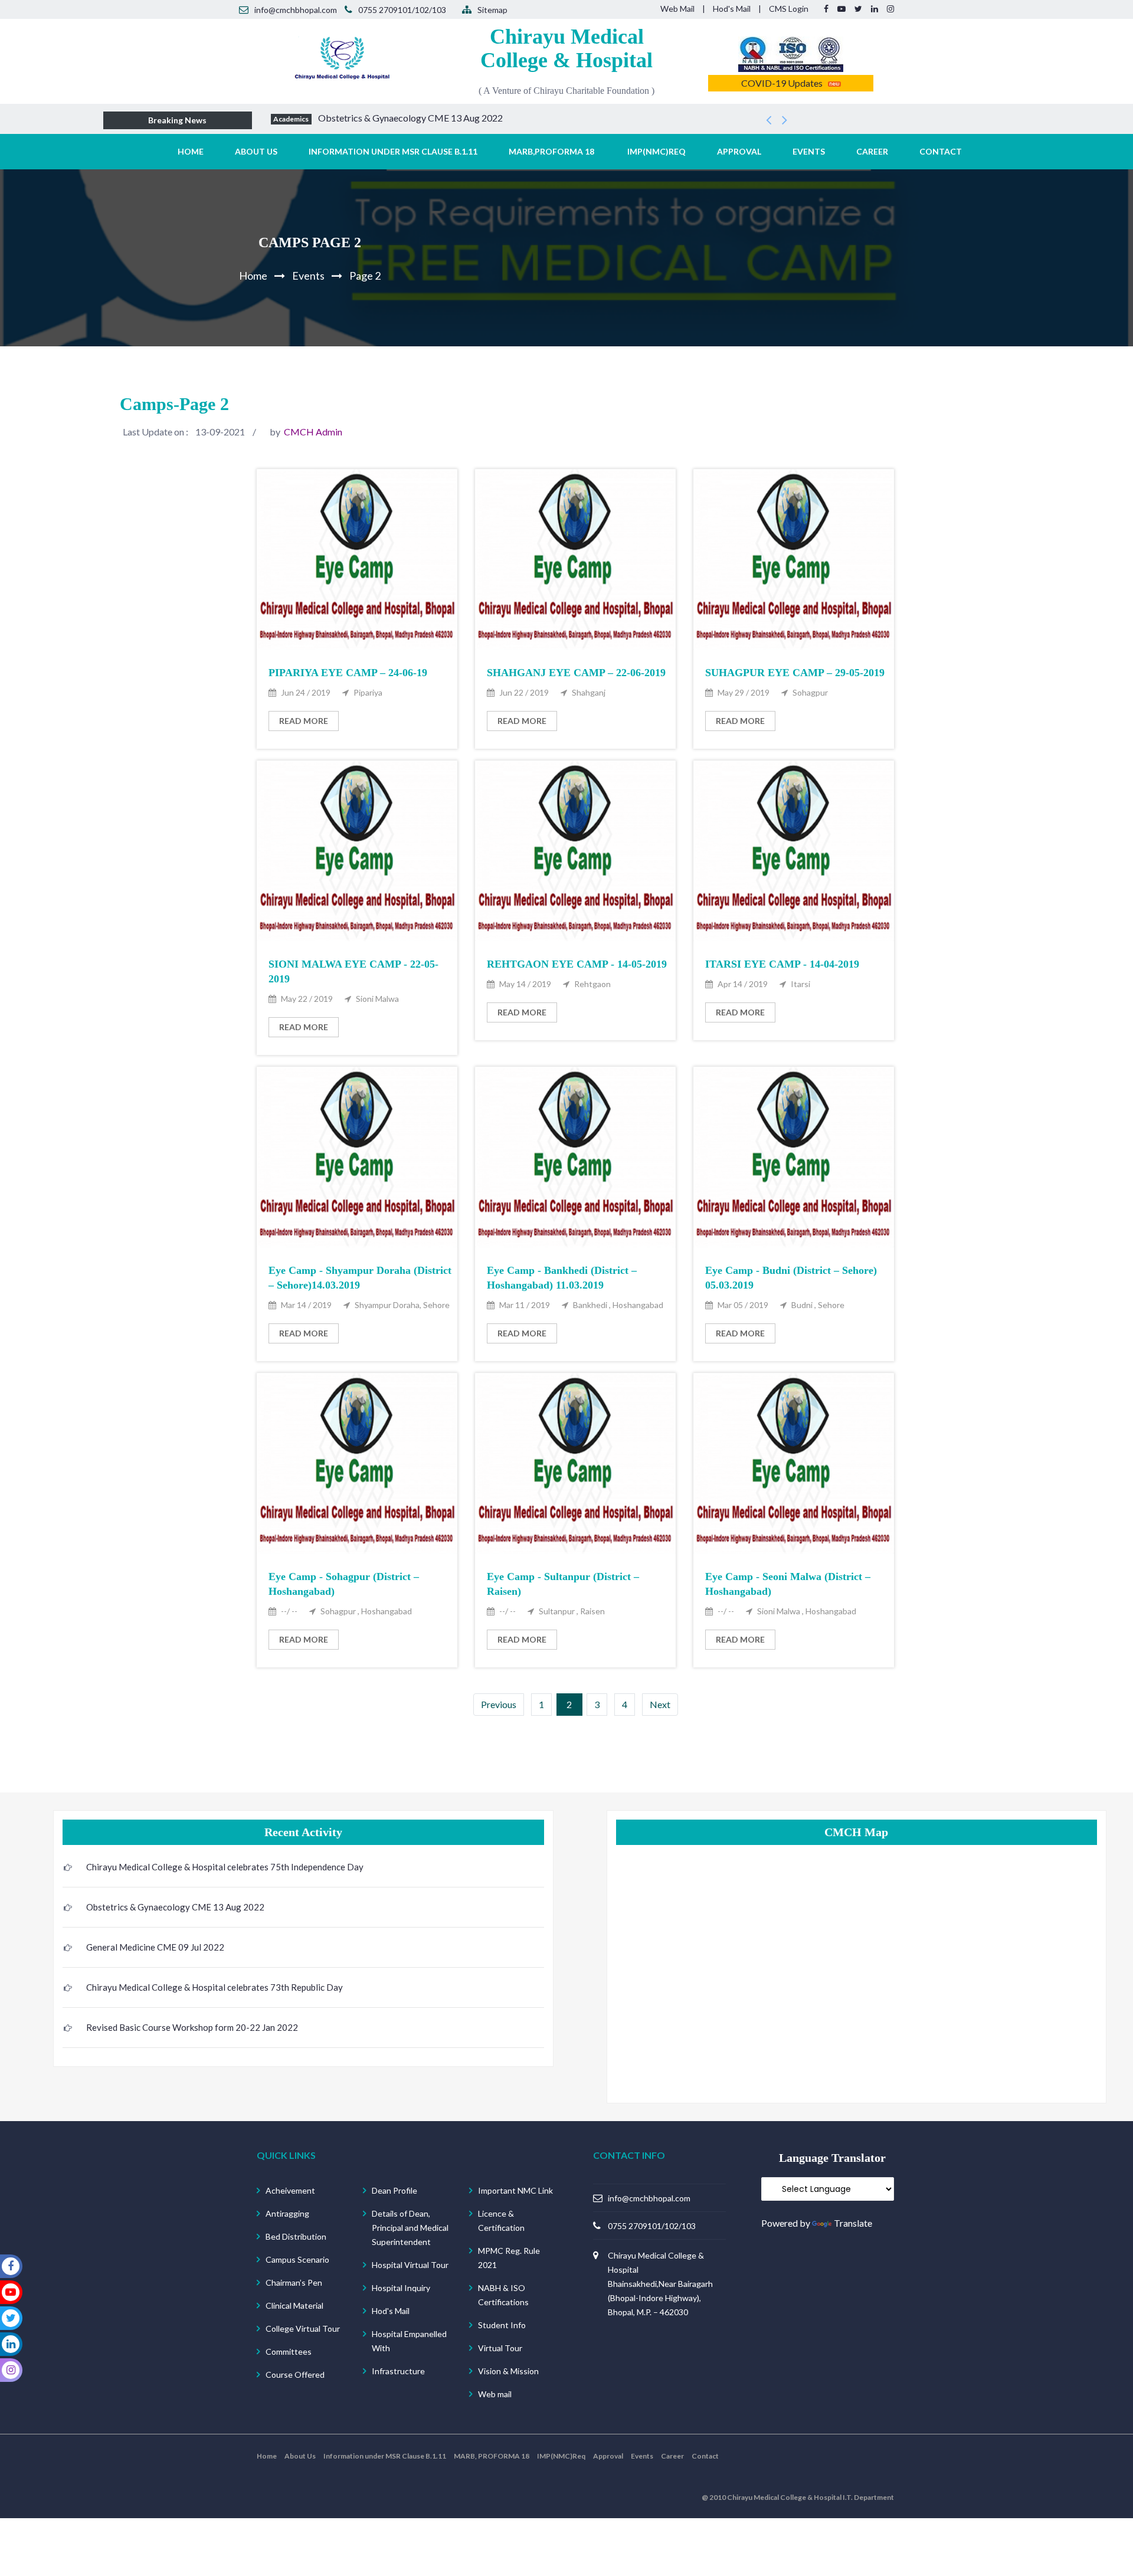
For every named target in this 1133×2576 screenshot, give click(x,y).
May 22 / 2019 (307, 999)
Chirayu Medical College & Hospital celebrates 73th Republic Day (211, 1987)
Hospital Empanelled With (409, 2341)
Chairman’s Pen (294, 2282)
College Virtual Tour (303, 2328)
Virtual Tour (500, 2348)
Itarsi (800, 984)
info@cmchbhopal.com (649, 2198)
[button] (769, 120)
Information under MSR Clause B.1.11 (393, 151)
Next (660, 1704)
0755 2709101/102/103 (652, 2226)
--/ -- (289, 1611)
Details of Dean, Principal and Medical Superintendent (410, 2228)
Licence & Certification (501, 2221)
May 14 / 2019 (525, 984)
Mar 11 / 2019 (525, 1305)
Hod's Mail (732, 9)
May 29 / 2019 (744, 692)
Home (191, 151)
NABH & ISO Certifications (503, 2295)
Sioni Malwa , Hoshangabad (807, 1611)
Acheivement (290, 2190)
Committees (289, 2351)
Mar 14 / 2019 (306, 1305)
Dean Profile (394, 2190)
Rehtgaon (592, 984)
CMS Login (789, 9)
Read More (304, 721)
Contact (941, 151)
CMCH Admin (313, 432)
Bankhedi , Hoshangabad (618, 1305)
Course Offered (295, 2375)
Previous (499, 1704)
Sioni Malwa (377, 999)
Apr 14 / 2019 (743, 984)
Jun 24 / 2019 (306, 692)
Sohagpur (810, 692)
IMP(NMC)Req (656, 151)
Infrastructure (398, 2371)
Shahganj (589, 692)
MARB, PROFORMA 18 (492, 2456)
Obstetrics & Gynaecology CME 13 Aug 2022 (410, 118)
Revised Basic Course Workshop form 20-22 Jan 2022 (189, 2027)
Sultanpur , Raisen (572, 1611)
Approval (739, 151)
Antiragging (287, 2213)
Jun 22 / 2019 (524, 692)
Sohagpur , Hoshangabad (366, 1611)
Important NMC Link (515, 2190)
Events (809, 151)
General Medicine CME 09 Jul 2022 (152, 1947)
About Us (256, 151)
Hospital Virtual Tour (410, 2265)
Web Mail (677, 9)
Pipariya (368, 692)
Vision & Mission (508, 2371)
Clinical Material (294, 2305)
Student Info (502, 2325)
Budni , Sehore (818, 1305)
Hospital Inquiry (401, 2288)
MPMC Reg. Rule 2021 (509, 2258)
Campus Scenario (297, 2259)
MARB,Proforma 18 (551, 151)
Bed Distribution (296, 2236)
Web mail (495, 2394)
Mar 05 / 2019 (743, 1305)
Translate (853, 2223)
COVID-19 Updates (785, 83)
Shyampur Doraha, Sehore (402, 1305)
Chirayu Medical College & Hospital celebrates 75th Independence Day (221, 1867)
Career (872, 151)
